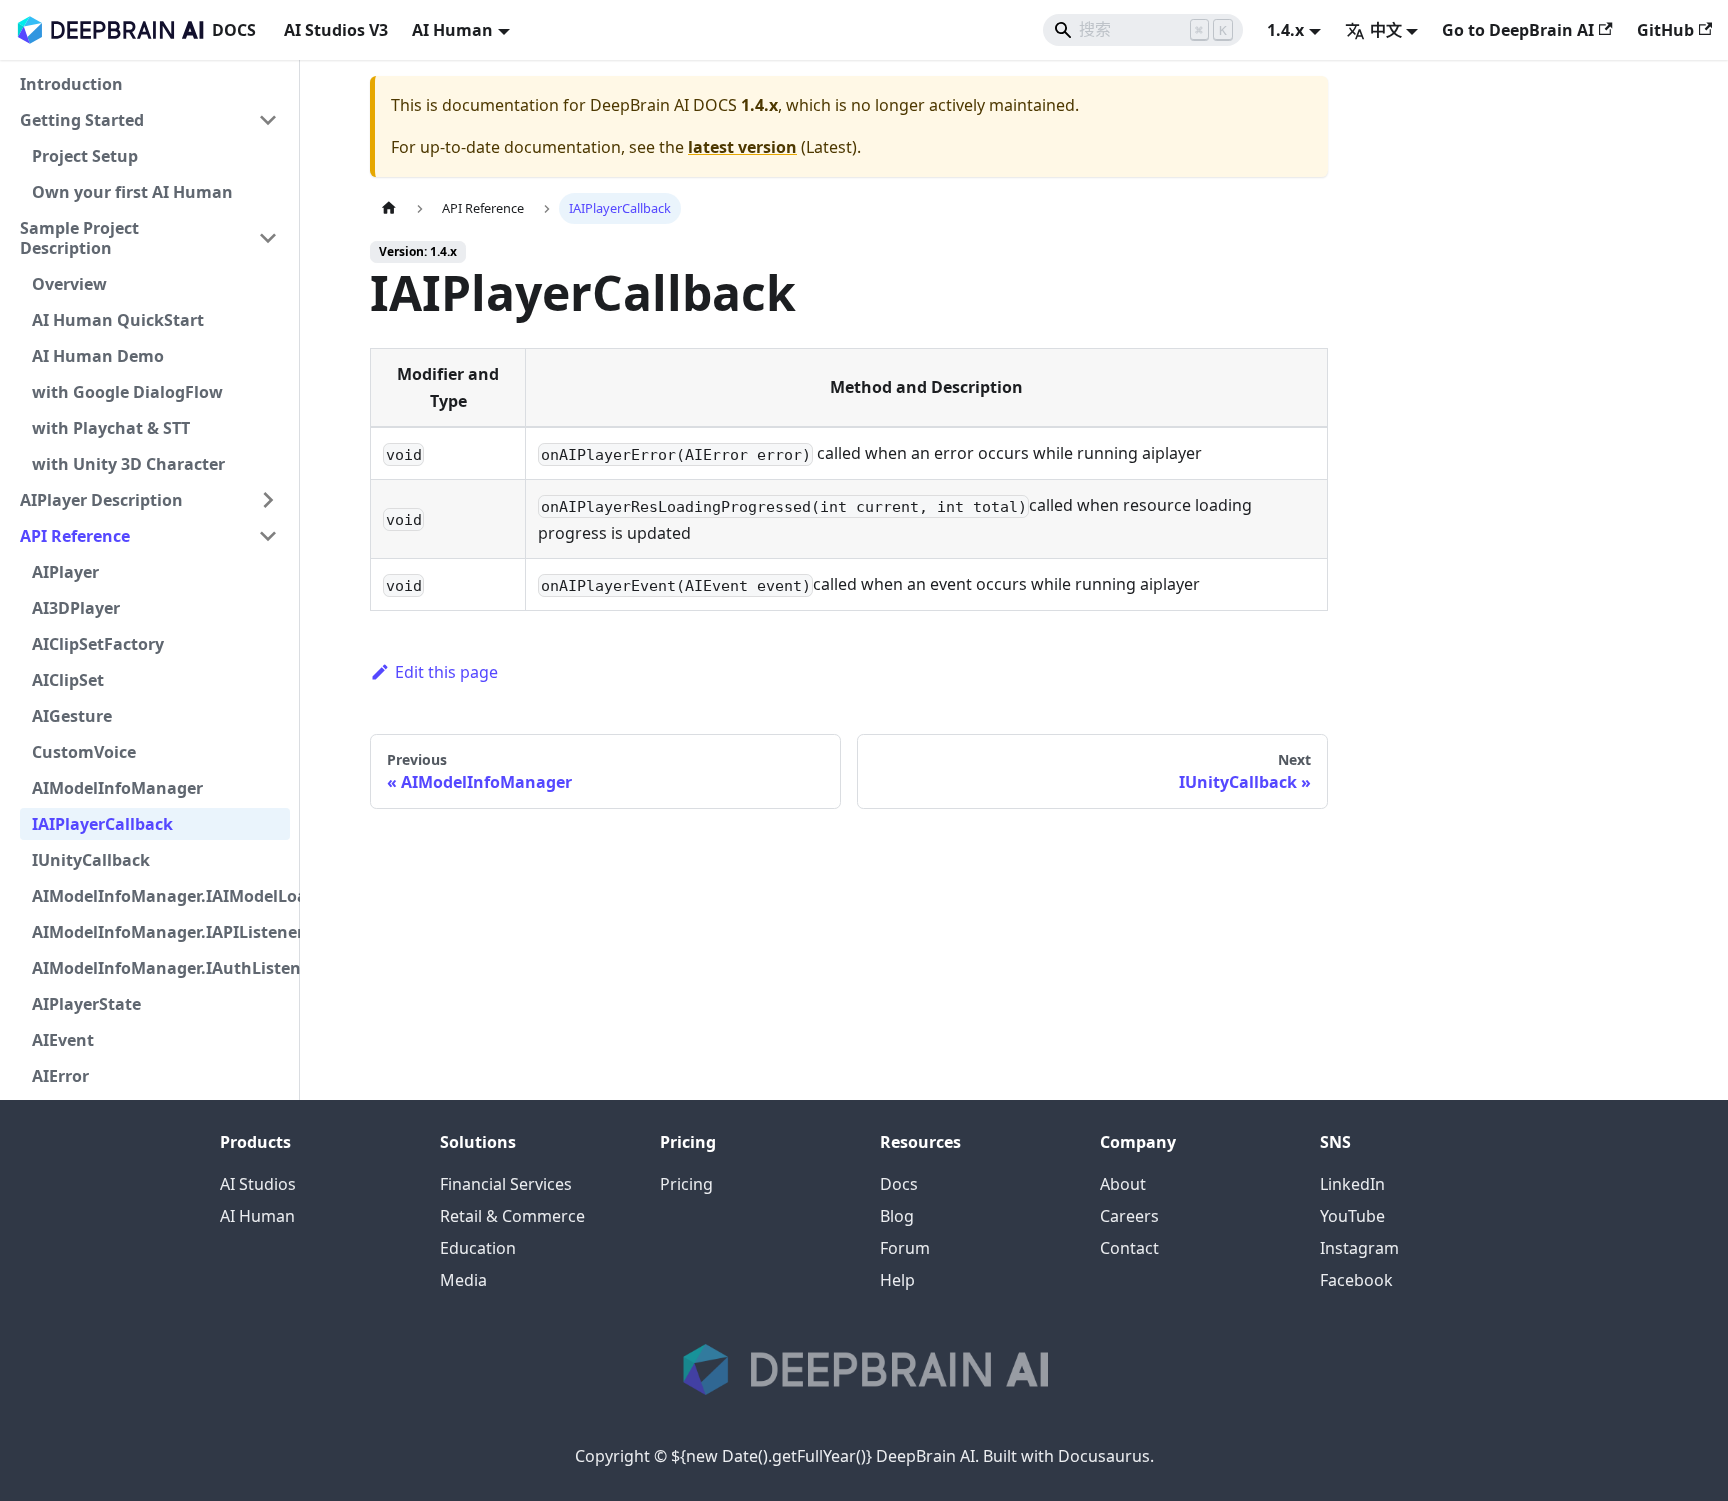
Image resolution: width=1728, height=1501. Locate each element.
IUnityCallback (91, 860)
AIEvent (63, 1040)
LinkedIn (1352, 1184)
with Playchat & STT (111, 428)
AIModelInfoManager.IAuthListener (161, 968)
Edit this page (446, 672)
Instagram (1359, 1248)
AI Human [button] (452, 30)
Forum (905, 1248)
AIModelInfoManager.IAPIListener (161, 932)
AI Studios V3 (336, 30)
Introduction (71, 84)
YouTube (1352, 1216)
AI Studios (258, 1184)
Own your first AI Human (132, 192)
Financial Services (506, 1184)
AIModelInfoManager (117, 788)
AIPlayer (65, 572)
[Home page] (389, 208)
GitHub (1665, 30)
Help (897, 1280)
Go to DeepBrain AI (1518, 30)
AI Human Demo (98, 356)
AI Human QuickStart (118, 320)
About (1123, 1184)
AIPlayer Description (101, 500)
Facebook (1356, 1280)
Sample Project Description (79, 238)
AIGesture (72, 716)
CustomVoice (84, 752)
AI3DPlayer (76, 608)
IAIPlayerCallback (102, 824)
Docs (899, 1184)
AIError (60, 1076)
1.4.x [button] (1285, 30)
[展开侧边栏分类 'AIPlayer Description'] (268, 500)
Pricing (686, 1184)
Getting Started (82, 120)
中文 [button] (1386, 30)
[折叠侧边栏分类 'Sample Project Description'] (268, 238)
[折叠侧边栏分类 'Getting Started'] (268, 120)
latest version (742, 147)
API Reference (75, 536)
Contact (1129, 1248)
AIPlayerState (86, 1004)
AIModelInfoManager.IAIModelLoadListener (161, 896)
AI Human (257, 1216)
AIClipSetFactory (98, 644)
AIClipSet (68, 680)
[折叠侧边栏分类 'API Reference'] (268, 536)
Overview (69, 284)
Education (478, 1248)
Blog (897, 1216)
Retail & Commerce (512, 1216)
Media (463, 1280)
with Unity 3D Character (128, 464)
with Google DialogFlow (127, 392)
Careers (1129, 1216)
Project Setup (85, 156)
